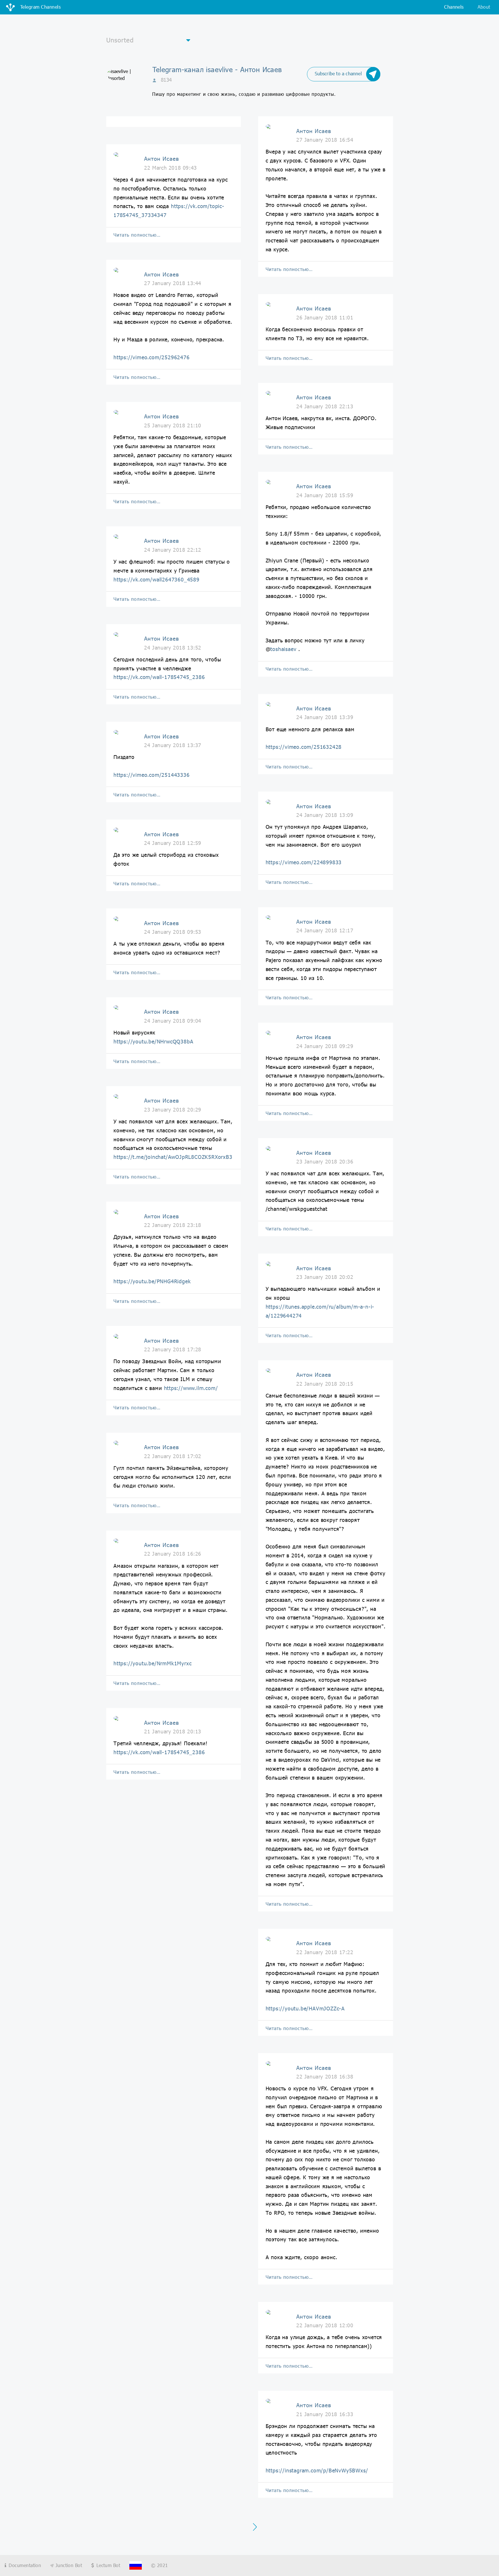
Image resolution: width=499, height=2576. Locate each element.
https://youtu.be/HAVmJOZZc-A (305, 2008)
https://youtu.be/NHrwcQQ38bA (153, 1041)
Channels (454, 7)
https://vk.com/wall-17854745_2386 (159, 677)
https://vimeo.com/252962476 (152, 357)
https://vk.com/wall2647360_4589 (157, 579)
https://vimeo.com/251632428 (304, 747)
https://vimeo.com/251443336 (152, 775)
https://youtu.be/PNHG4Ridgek (152, 1281)
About (484, 7)
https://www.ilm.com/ (191, 1388)
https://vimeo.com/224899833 (304, 862)
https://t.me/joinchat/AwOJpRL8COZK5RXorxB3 (173, 1157)
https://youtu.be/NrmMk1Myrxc (152, 1663)
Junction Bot (68, 2565)
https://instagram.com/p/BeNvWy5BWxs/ (317, 2470)
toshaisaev (283, 649)
